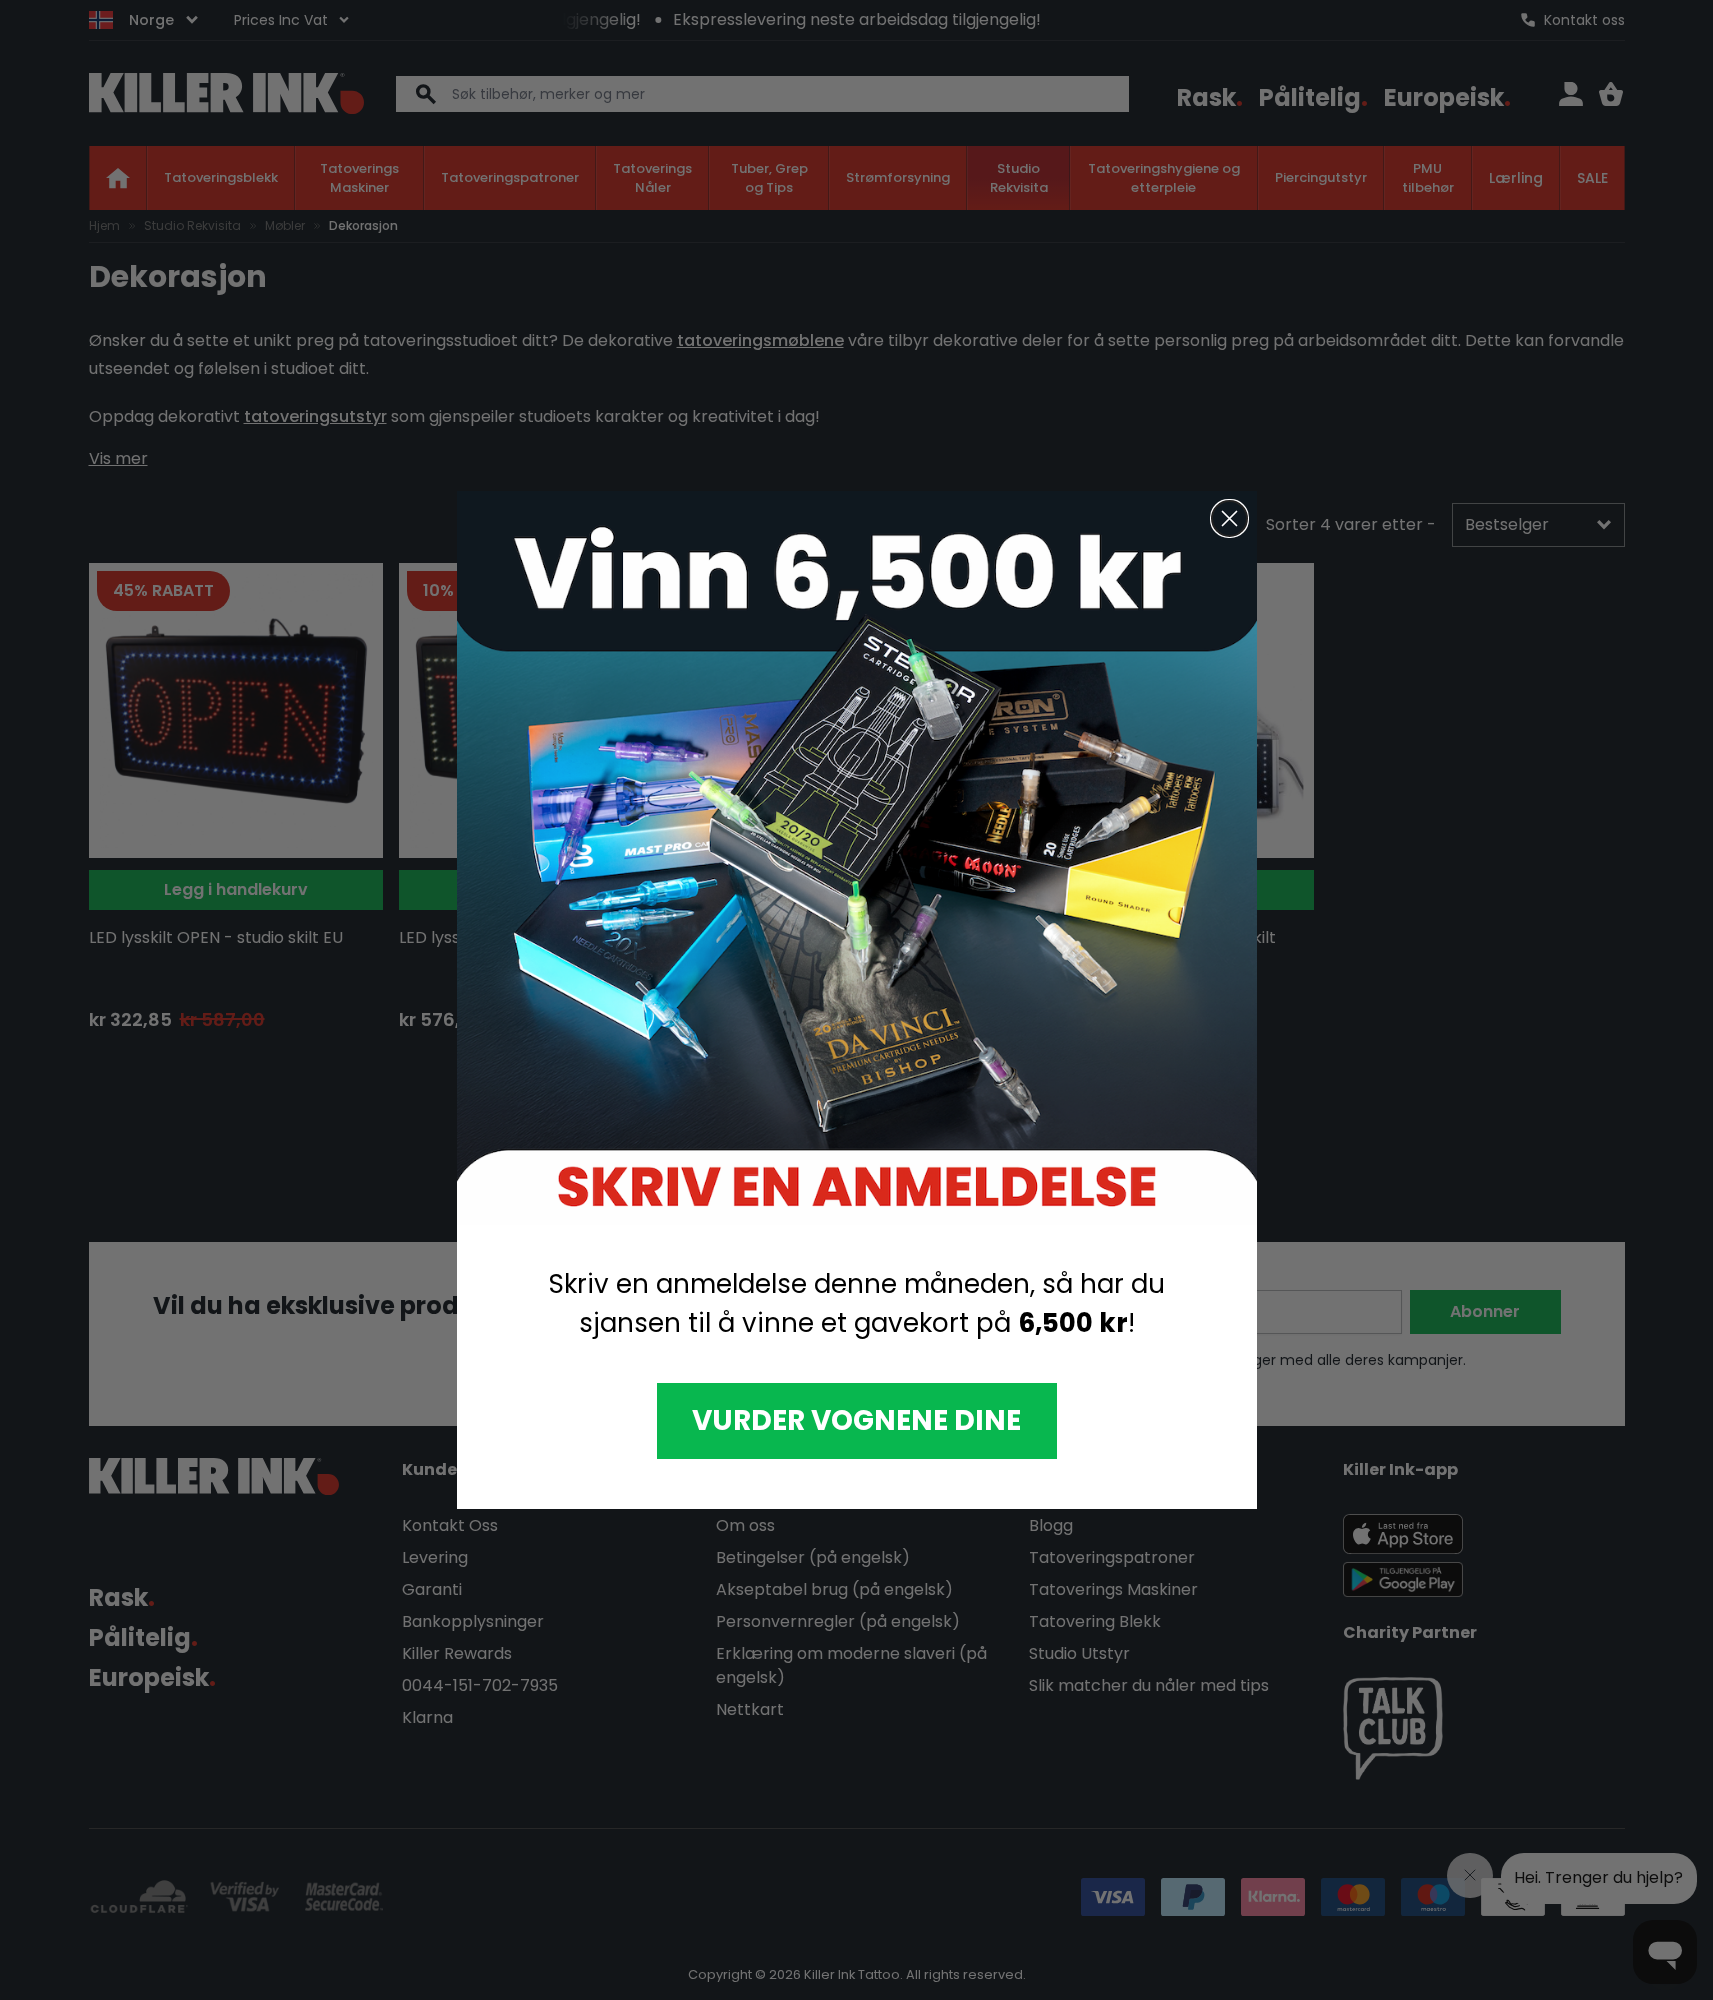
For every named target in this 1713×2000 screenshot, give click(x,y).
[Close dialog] (1229, 518)
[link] (857, 857)
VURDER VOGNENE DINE (856, 1420)
